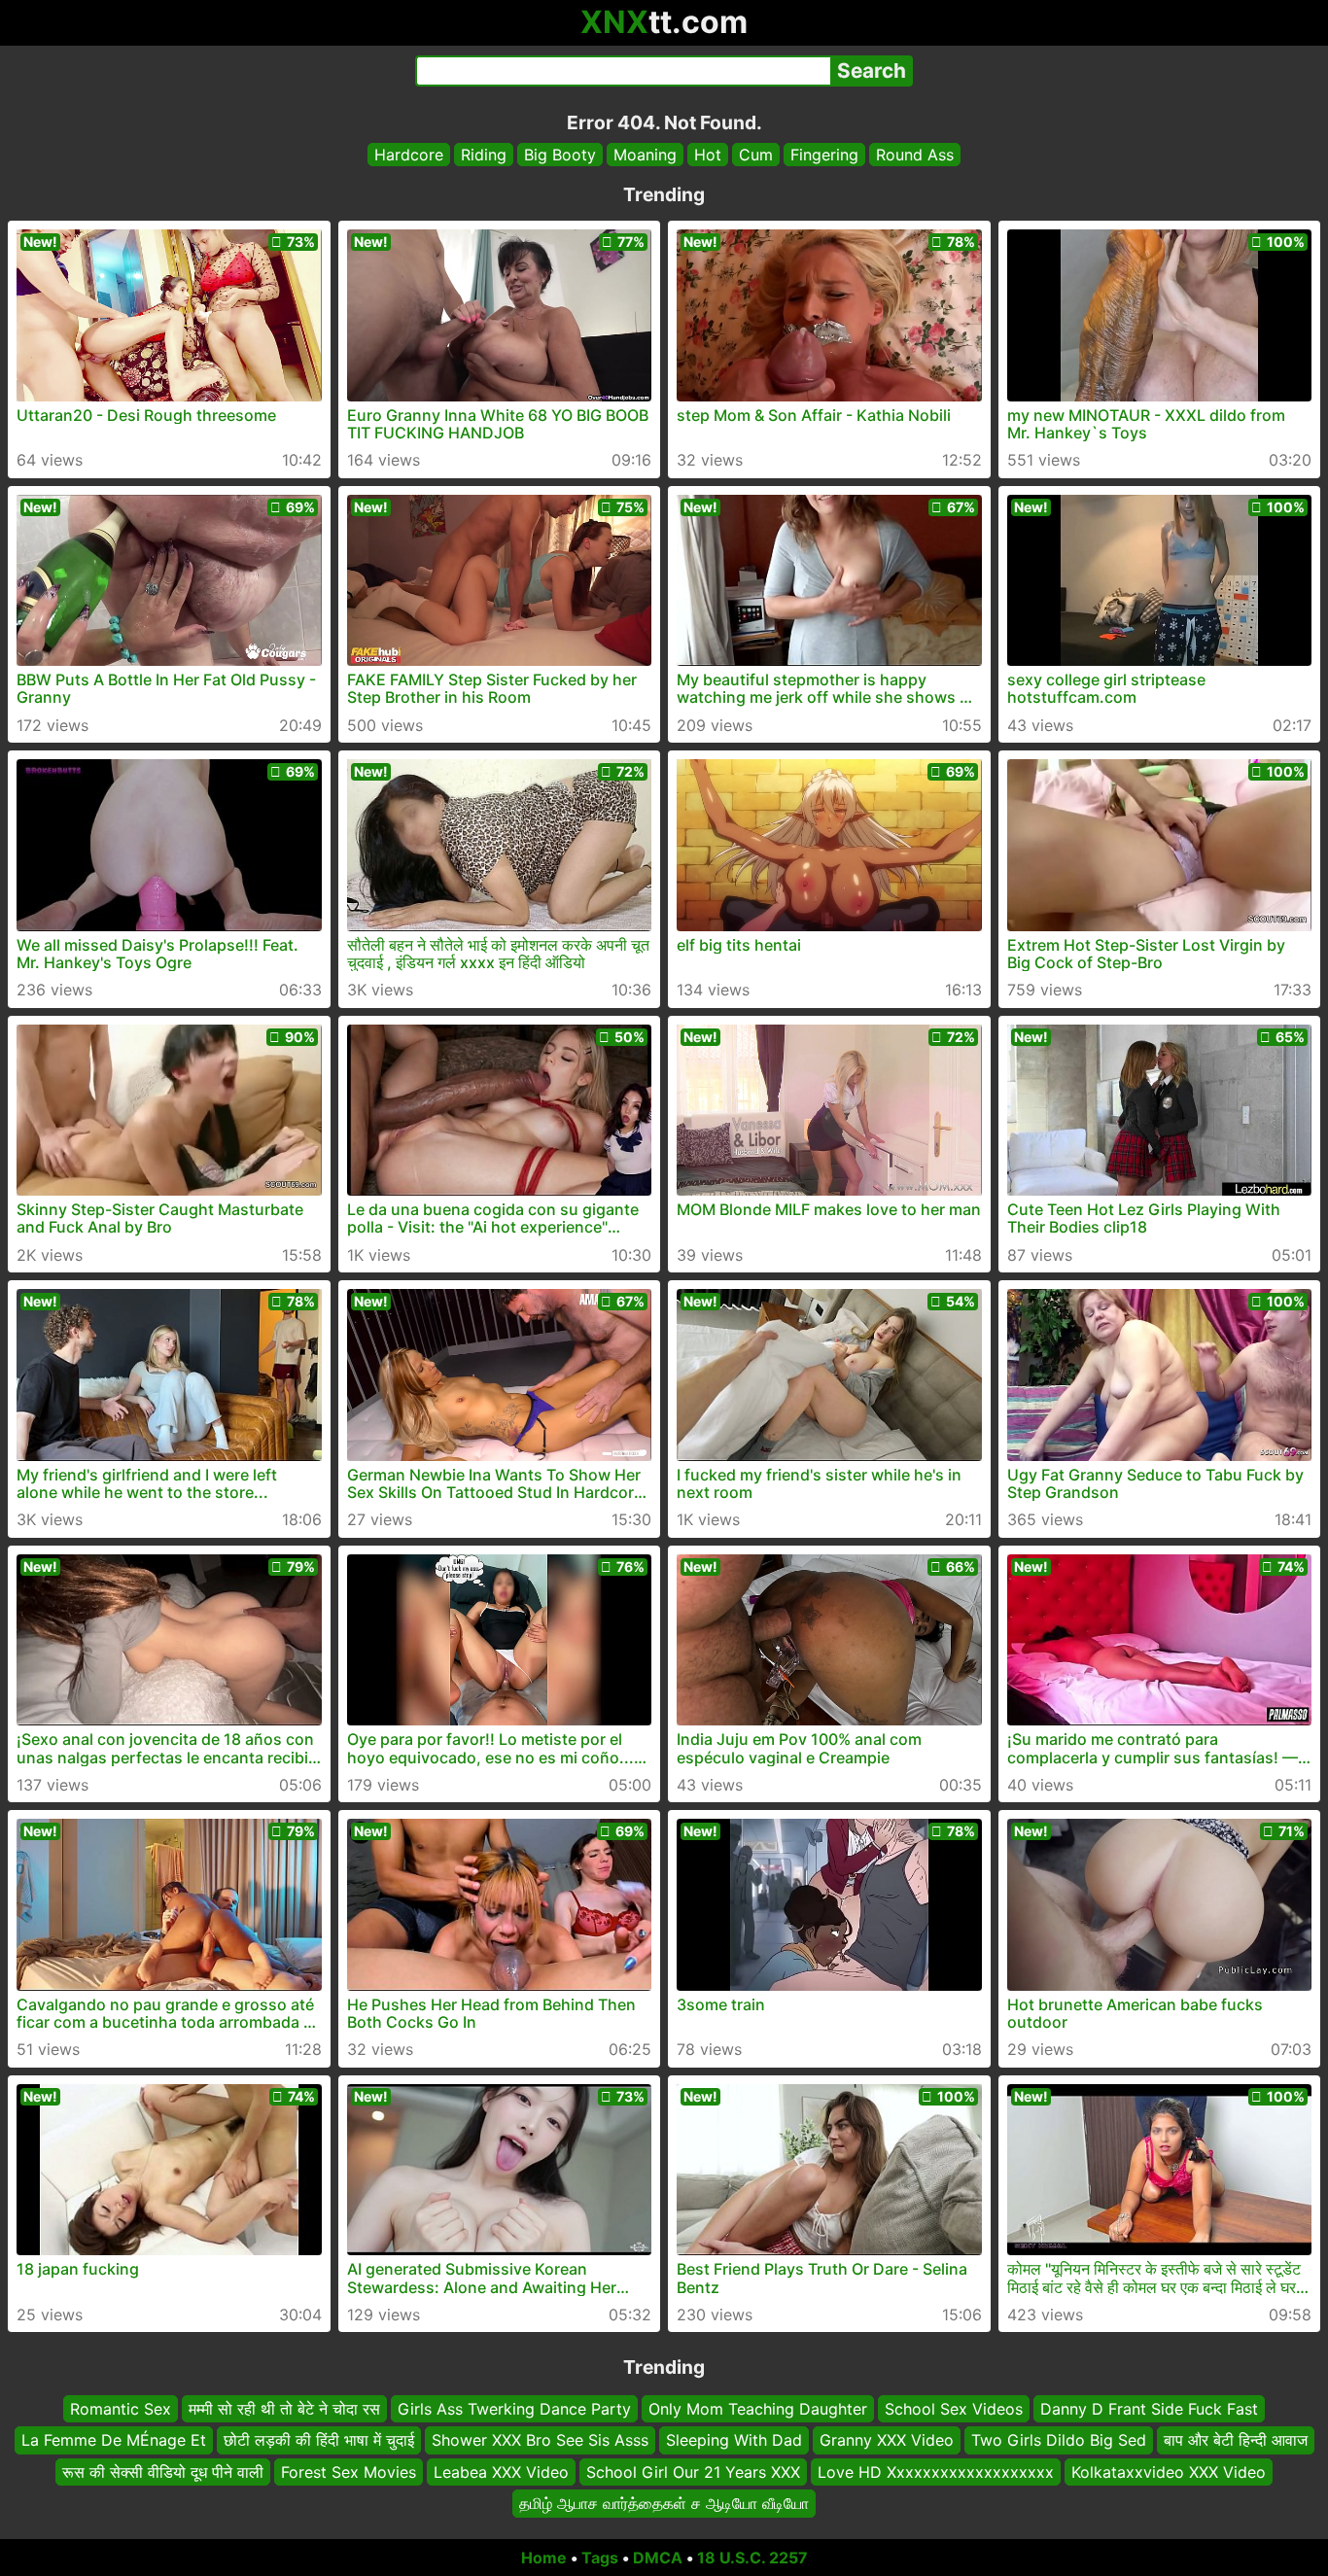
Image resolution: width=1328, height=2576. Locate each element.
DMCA (658, 2558)
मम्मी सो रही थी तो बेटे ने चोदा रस (284, 2409)
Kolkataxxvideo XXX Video (1169, 2471)
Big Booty (560, 155)
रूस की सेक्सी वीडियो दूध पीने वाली (163, 2471)
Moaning (645, 155)
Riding (484, 155)
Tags (600, 2558)
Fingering (824, 155)
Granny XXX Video (887, 2440)
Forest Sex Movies (349, 2471)
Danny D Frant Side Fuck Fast (1149, 2409)
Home (544, 2558)
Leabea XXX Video (501, 2471)
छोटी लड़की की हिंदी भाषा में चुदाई (319, 2440)
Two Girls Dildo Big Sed (1059, 2440)
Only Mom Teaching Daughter (758, 2409)
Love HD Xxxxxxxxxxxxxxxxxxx (936, 2471)
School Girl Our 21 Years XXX (693, 2471)
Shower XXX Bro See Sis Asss (540, 2440)
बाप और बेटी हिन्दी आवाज (1236, 2440)
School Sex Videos (954, 2409)
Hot (708, 155)
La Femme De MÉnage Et (114, 2440)
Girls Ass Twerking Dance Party (514, 2409)
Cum (756, 155)
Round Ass (915, 155)
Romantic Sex (121, 2409)
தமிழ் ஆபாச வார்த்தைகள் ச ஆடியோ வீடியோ (664, 2503)
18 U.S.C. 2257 (752, 2558)
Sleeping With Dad (734, 2440)
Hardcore (409, 155)
